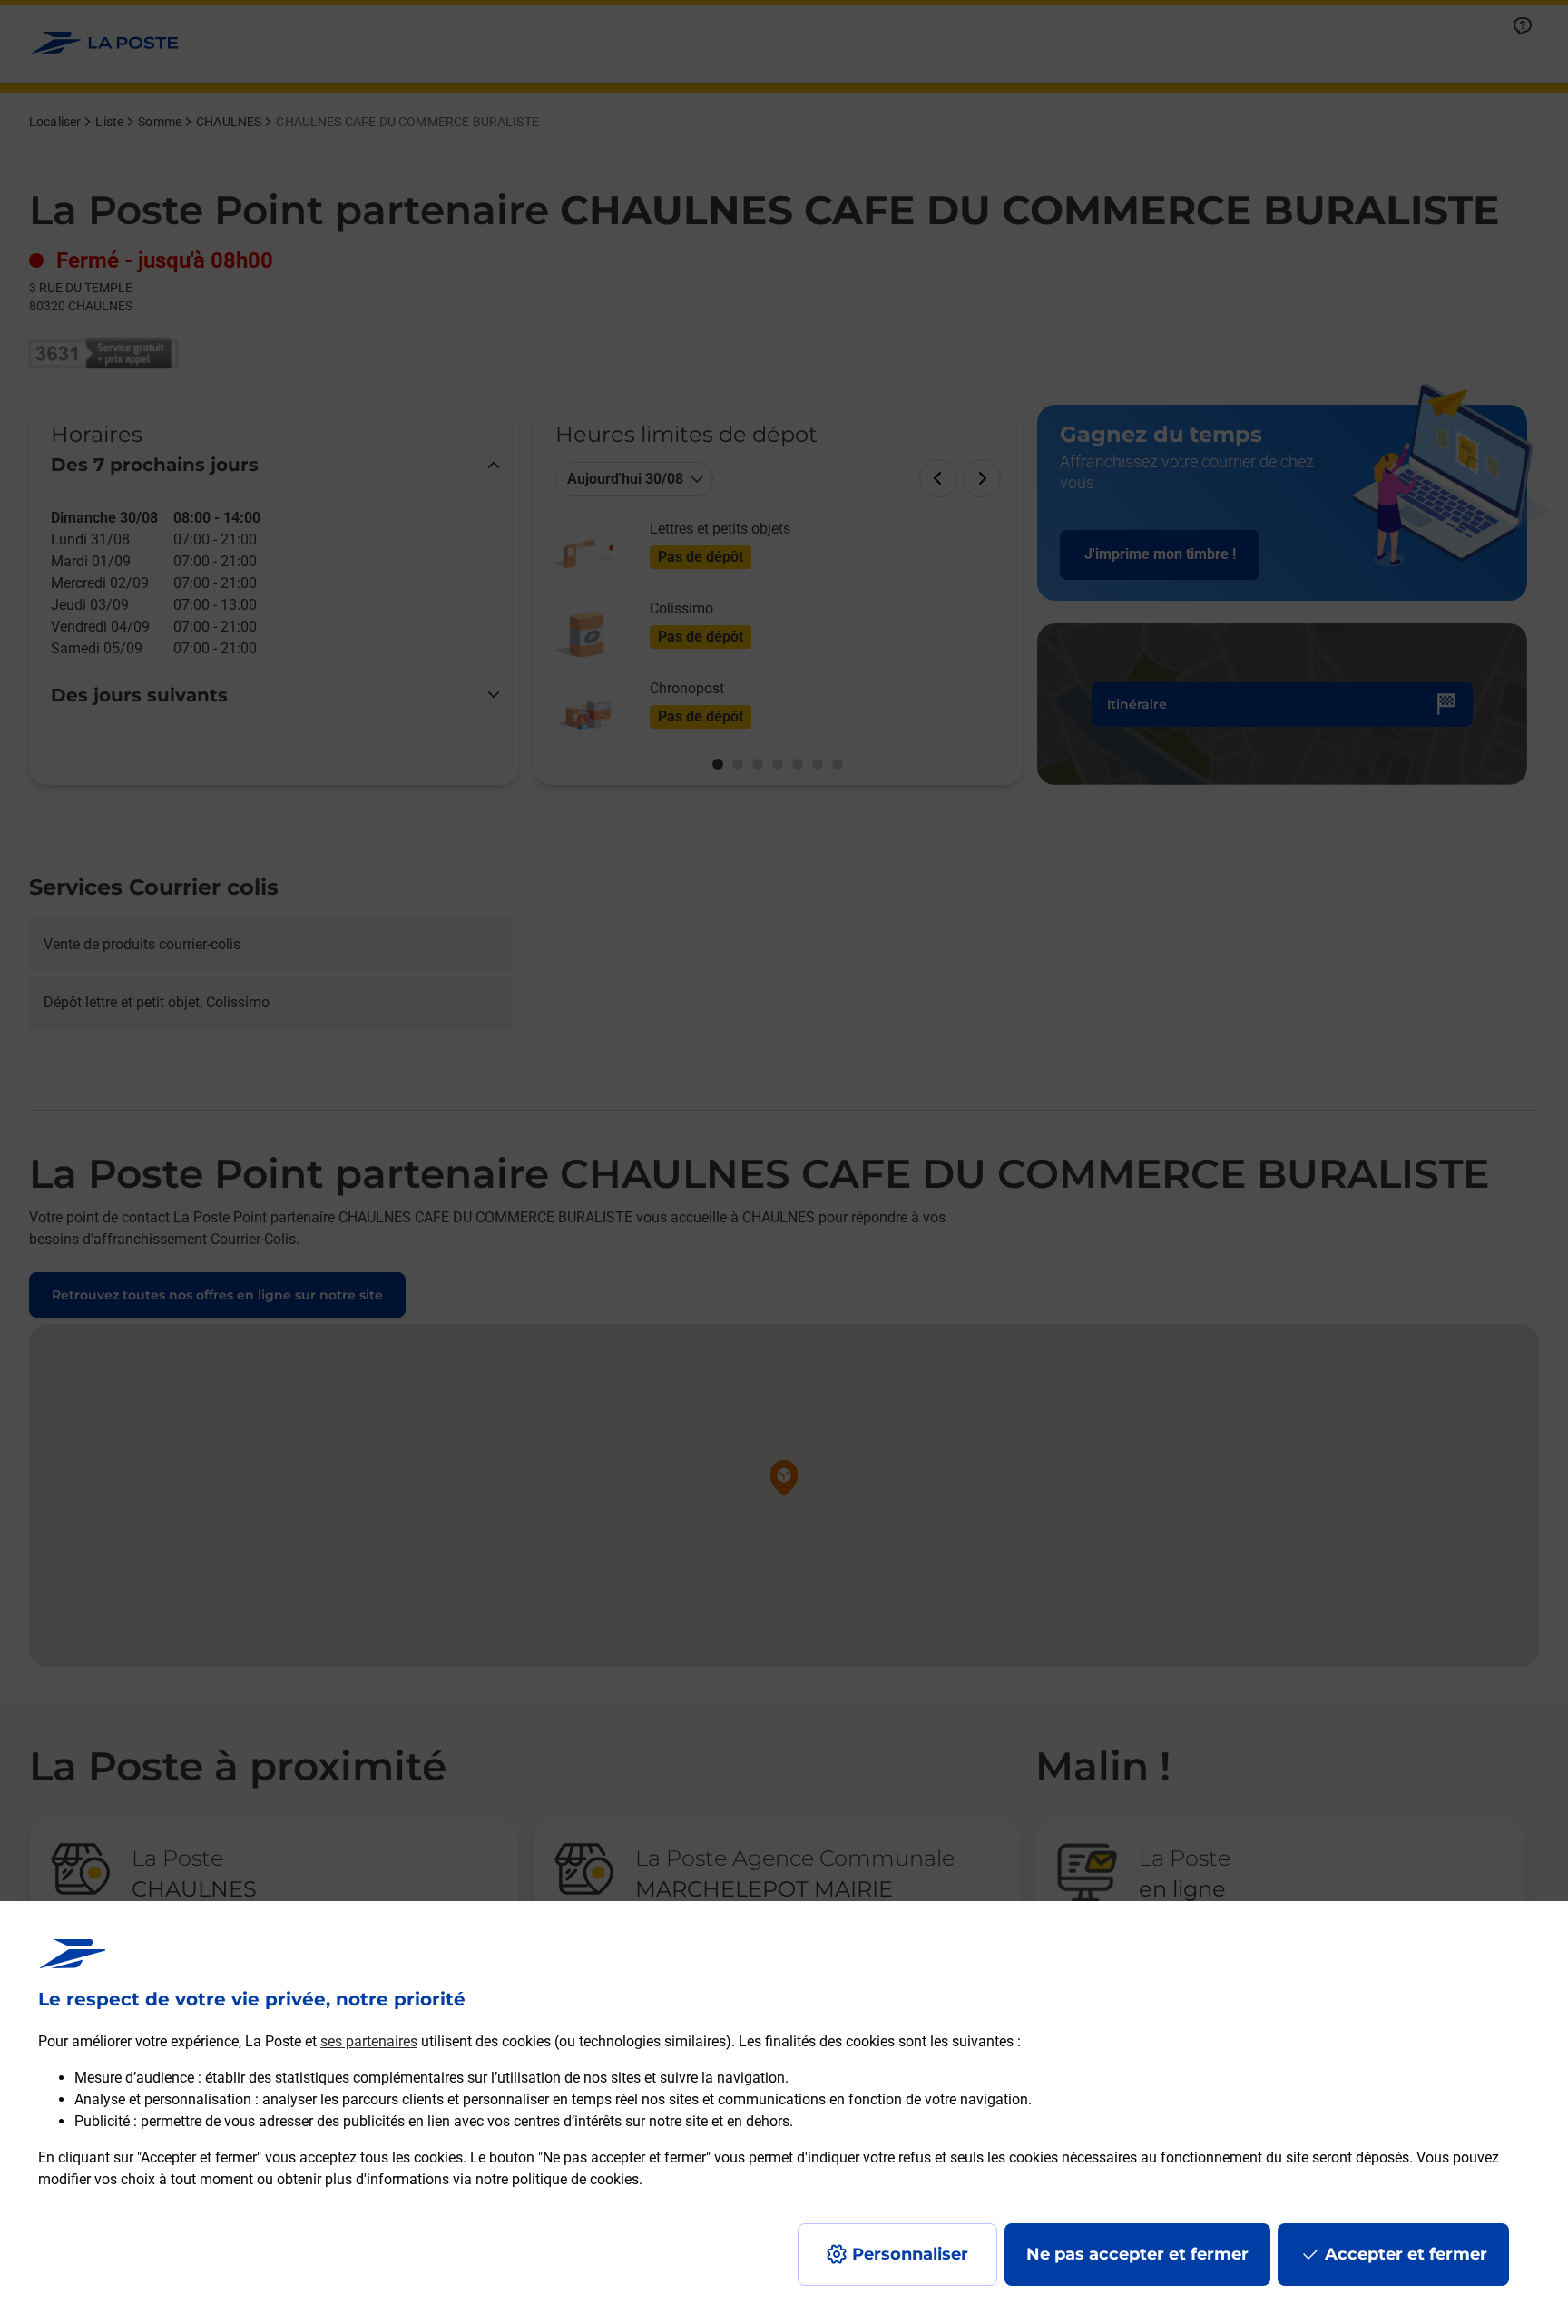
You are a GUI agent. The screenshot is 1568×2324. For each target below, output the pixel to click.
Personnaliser (910, 2254)
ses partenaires (369, 2041)
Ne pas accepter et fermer (1137, 2254)
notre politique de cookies (557, 2179)
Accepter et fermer (1406, 2254)
